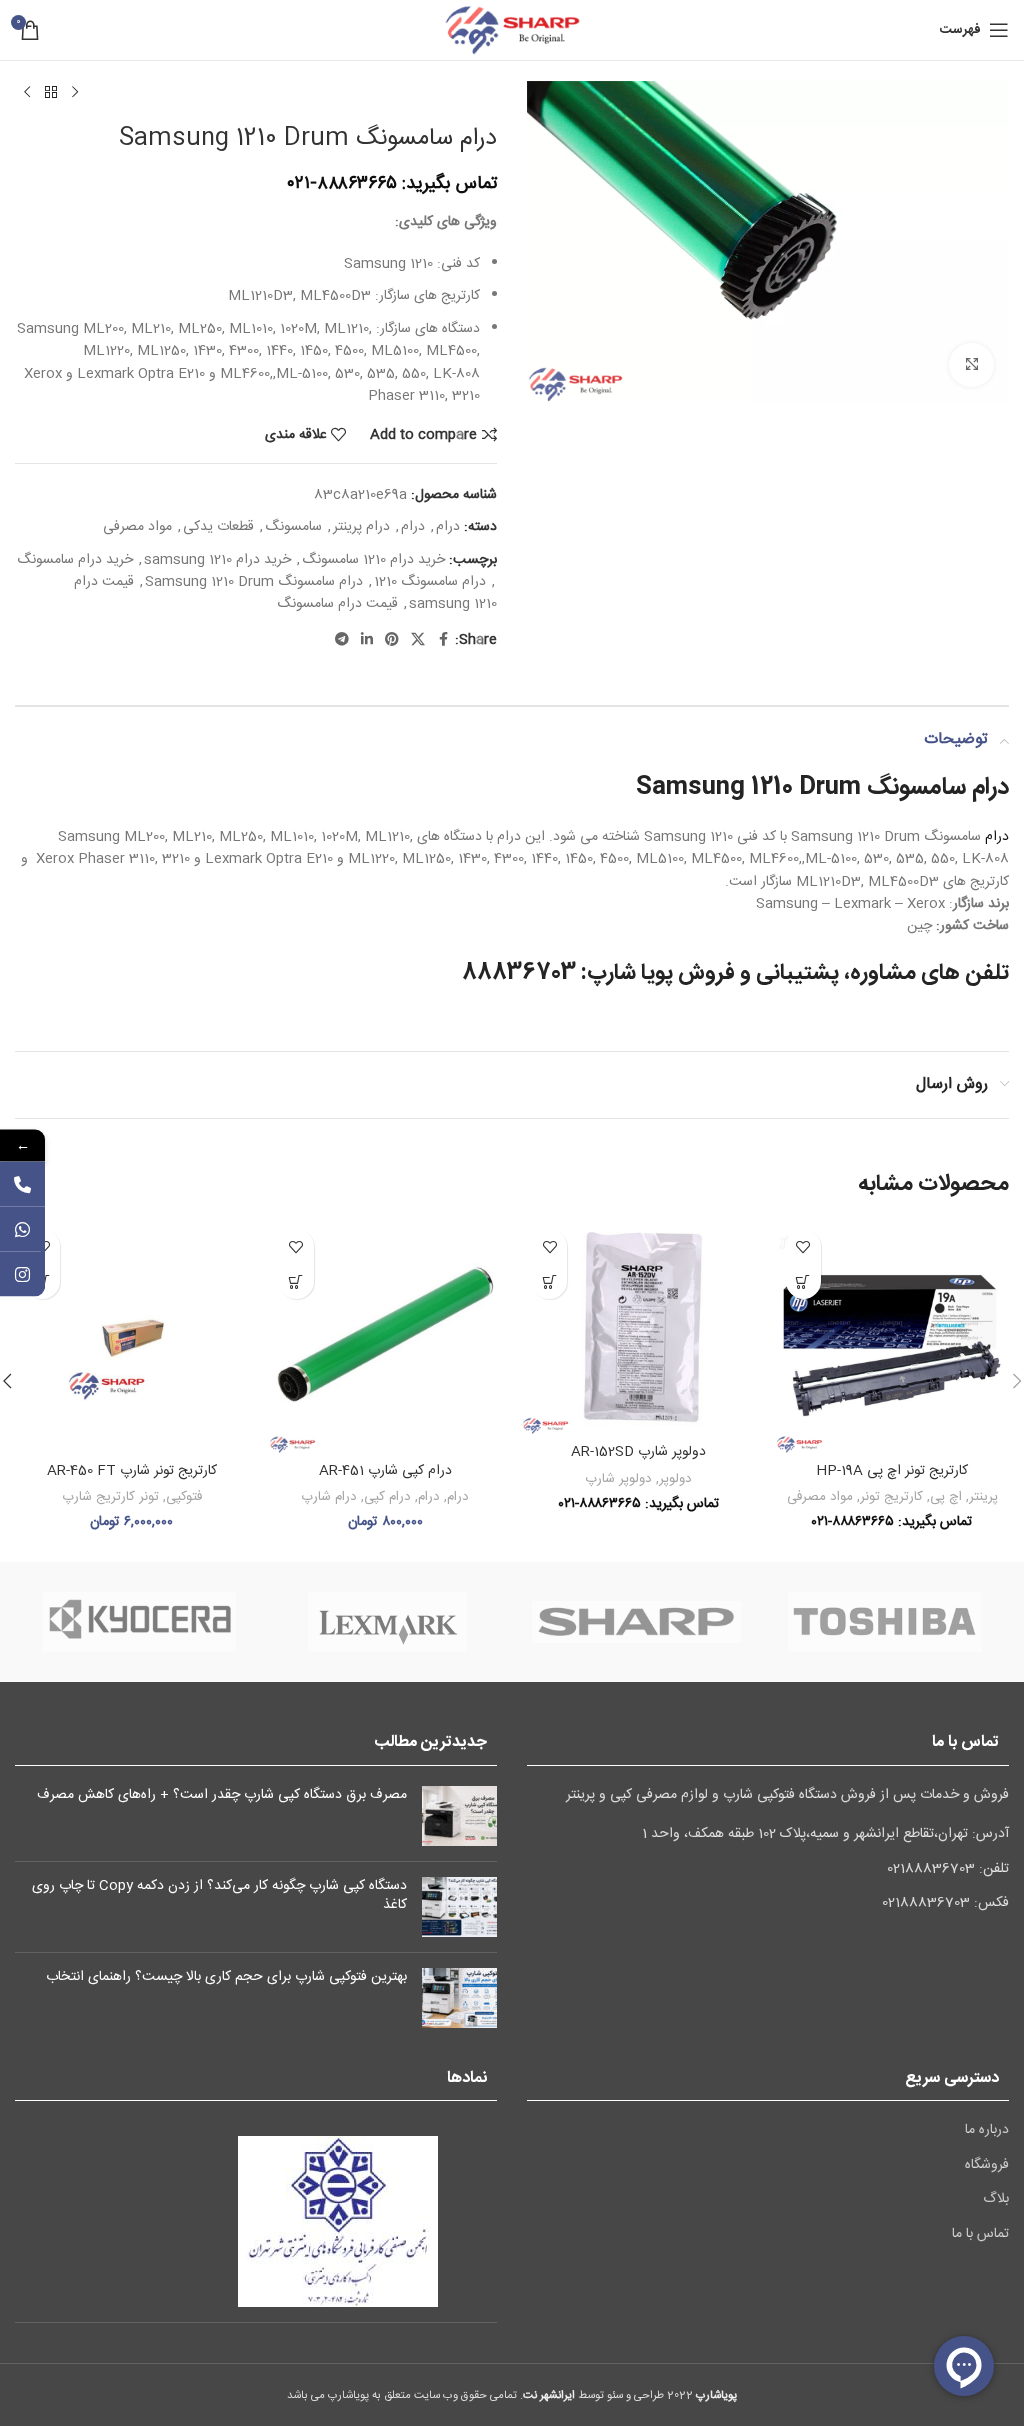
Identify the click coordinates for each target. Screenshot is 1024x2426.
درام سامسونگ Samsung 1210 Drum (254, 582)
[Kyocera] (139, 1622)
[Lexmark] (388, 1622)
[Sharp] (636, 1622)
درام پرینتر (361, 527)
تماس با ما (980, 2235)
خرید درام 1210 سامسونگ (373, 560)
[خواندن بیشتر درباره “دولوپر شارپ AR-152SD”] (549, 1281)
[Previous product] (75, 93)
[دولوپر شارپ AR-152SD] (639, 1326)
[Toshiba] (885, 1622)
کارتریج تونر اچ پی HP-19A (892, 1471)
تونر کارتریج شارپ (110, 1497)
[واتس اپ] (22, 1229)
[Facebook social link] (443, 640)
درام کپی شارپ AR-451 (385, 1471)
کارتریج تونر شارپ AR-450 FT (132, 1471)
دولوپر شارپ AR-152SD (638, 1452)
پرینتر (983, 1497)
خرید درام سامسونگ (75, 560)
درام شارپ (329, 1497)
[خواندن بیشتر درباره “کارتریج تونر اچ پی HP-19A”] (803, 1281)
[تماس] (22, 1184)
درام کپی (387, 1497)
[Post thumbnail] (459, 1816)
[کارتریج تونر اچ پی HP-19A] (893, 1336)
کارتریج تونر (891, 1497)
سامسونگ (293, 527)
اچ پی (946, 1497)
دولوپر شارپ (618, 1479)
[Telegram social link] (342, 640)
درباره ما (987, 2131)
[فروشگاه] (51, 93)
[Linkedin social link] (367, 640)
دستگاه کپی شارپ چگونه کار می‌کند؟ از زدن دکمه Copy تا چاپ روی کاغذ (219, 1896)
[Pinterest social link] (392, 640)
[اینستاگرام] (22, 1274)
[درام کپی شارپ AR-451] (386, 1336)
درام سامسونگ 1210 (430, 582)
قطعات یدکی (218, 527)
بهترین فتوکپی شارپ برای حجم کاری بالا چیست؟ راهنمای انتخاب (226, 1977)
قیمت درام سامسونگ (337, 604)
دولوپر (675, 1479)
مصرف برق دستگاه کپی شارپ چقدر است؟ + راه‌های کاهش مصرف (222, 1795)
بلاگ (996, 2200)
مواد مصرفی (137, 527)
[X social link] (418, 640)
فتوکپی (184, 1497)
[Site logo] (512, 31)
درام (448, 527)
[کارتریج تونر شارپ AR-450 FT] (132, 1336)
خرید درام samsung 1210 (217, 560)
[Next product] (27, 93)
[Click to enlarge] (971, 365)
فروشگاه (987, 2166)
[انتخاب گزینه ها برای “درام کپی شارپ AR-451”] (296, 1281)
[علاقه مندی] (803, 1246)
